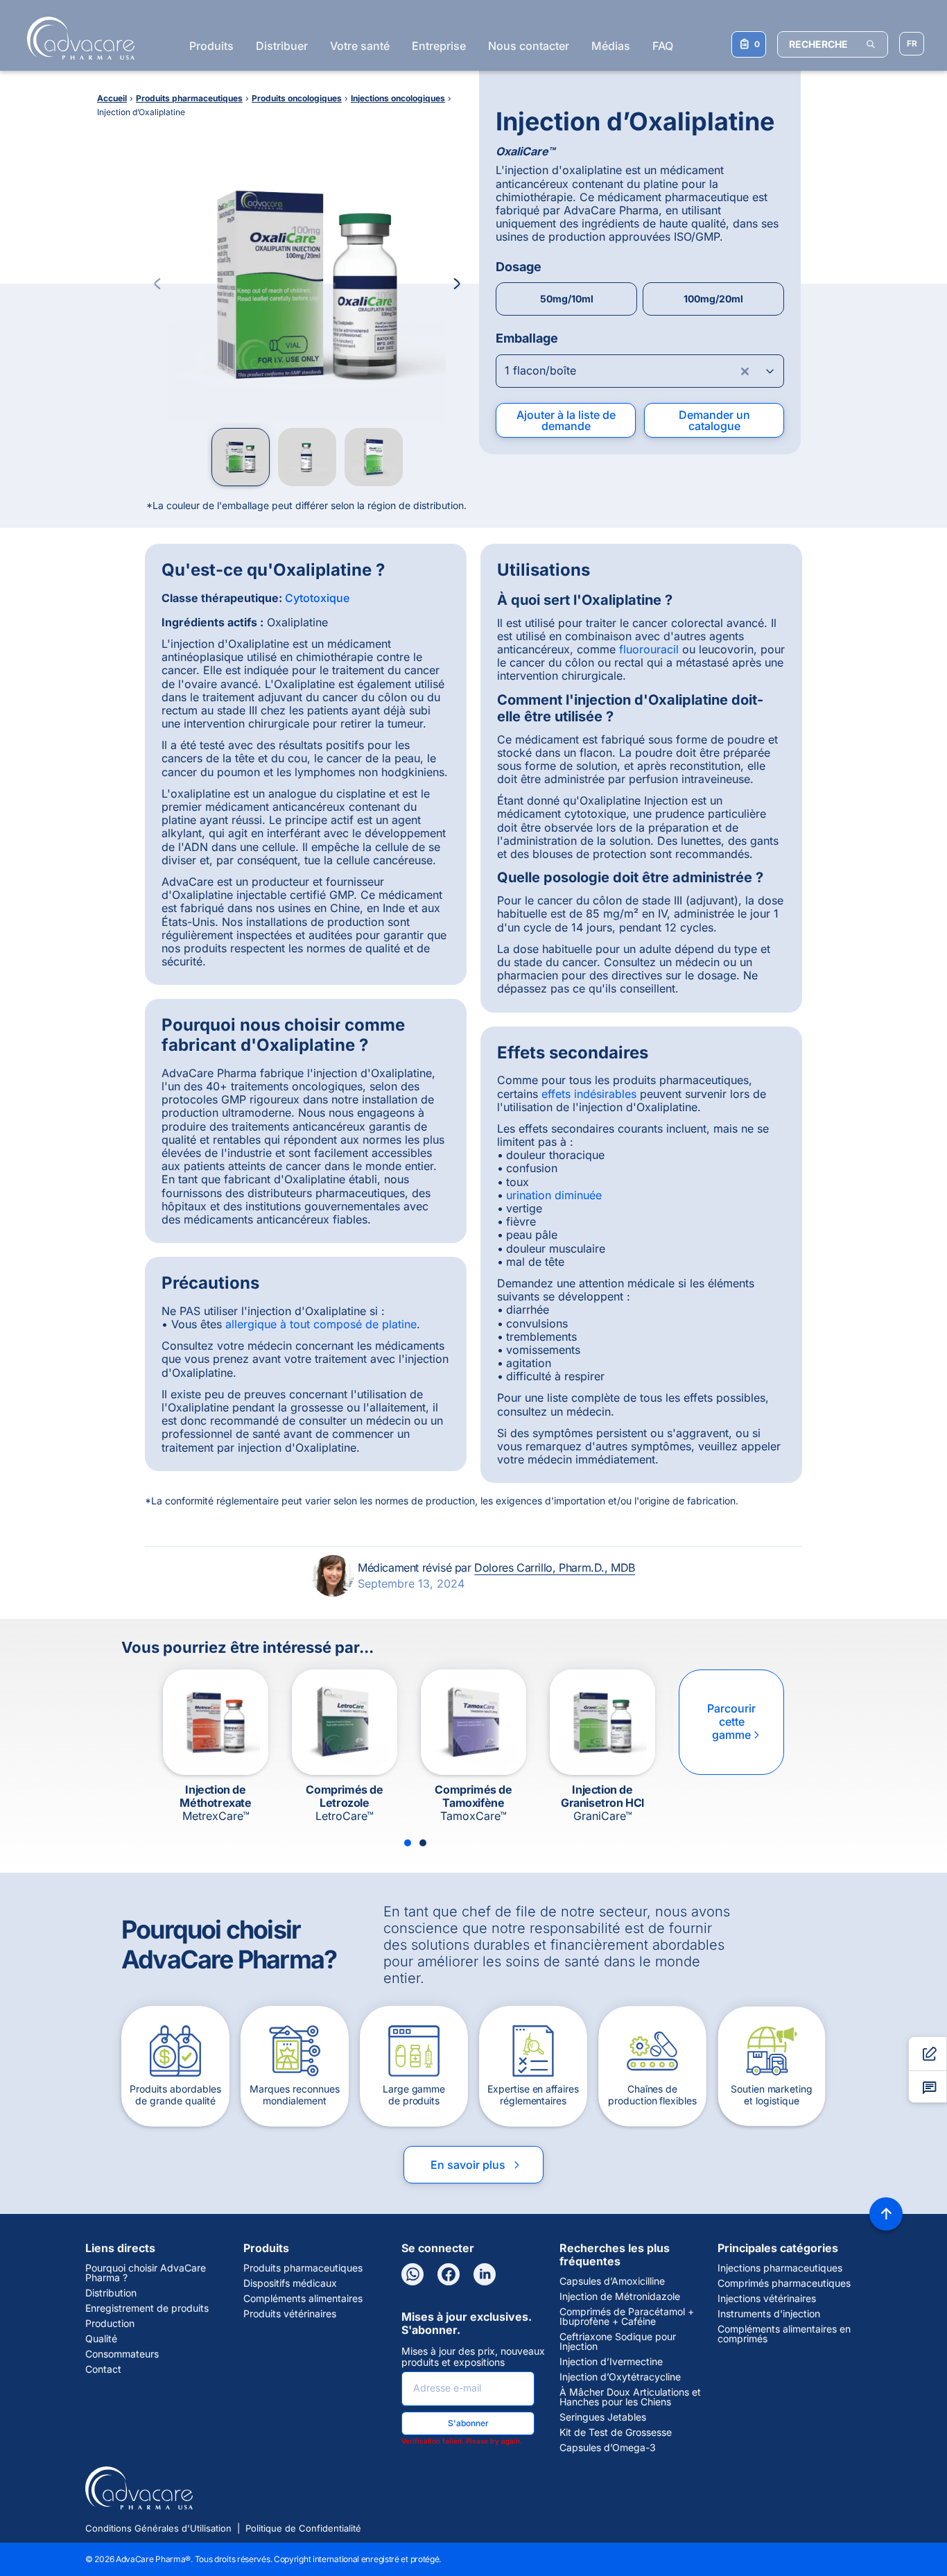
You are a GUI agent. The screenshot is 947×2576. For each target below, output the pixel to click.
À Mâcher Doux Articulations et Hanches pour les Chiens (630, 2397)
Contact (103, 2369)
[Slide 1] (408, 1843)
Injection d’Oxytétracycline (620, 2377)
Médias (611, 46)
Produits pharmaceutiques (303, 2268)
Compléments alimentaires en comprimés (784, 2334)
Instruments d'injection (769, 2314)
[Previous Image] (157, 284)
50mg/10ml (567, 299)
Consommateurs (122, 2354)
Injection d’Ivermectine (611, 2362)
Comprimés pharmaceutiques (784, 2283)
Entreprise (439, 46)
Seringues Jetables (603, 2417)
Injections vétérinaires (767, 2299)
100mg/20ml (713, 299)
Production (110, 2324)
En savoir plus (476, 2165)
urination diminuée (554, 1195)
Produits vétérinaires (290, 2314)
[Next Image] (457, 284)
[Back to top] (886, 2214)
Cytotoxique (317, 598)
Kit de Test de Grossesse (616, 2432)
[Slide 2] (423, 1843)
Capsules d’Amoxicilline (612, 2281)
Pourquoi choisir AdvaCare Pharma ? (146, 2273)
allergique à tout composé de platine (321, 1324)
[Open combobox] (640, 371)
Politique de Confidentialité (303, 2528)
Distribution (111, 2293)
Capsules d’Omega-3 (608, 2448)
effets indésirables (589, 1094)
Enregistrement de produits (147, 2308)
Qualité (101, 2339)
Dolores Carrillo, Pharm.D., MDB (555, 1568)
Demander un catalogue (714, 420)
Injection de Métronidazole (620, 2296)
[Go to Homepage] (77, 38)
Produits (211, 46)
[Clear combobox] (745, 371)
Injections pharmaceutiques (780, 2268)
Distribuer (282, 46)
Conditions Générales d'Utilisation (158, 2528)
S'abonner (468, 2423)
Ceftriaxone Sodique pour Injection (618, 2342)
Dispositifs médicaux (290, 2283)
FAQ (663, 46)
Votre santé (360, 46)
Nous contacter (529, 46)
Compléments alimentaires (303, 2299)
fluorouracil (649, 649)
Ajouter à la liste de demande (566, 420)
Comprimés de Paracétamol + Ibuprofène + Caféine (627, 2317)
